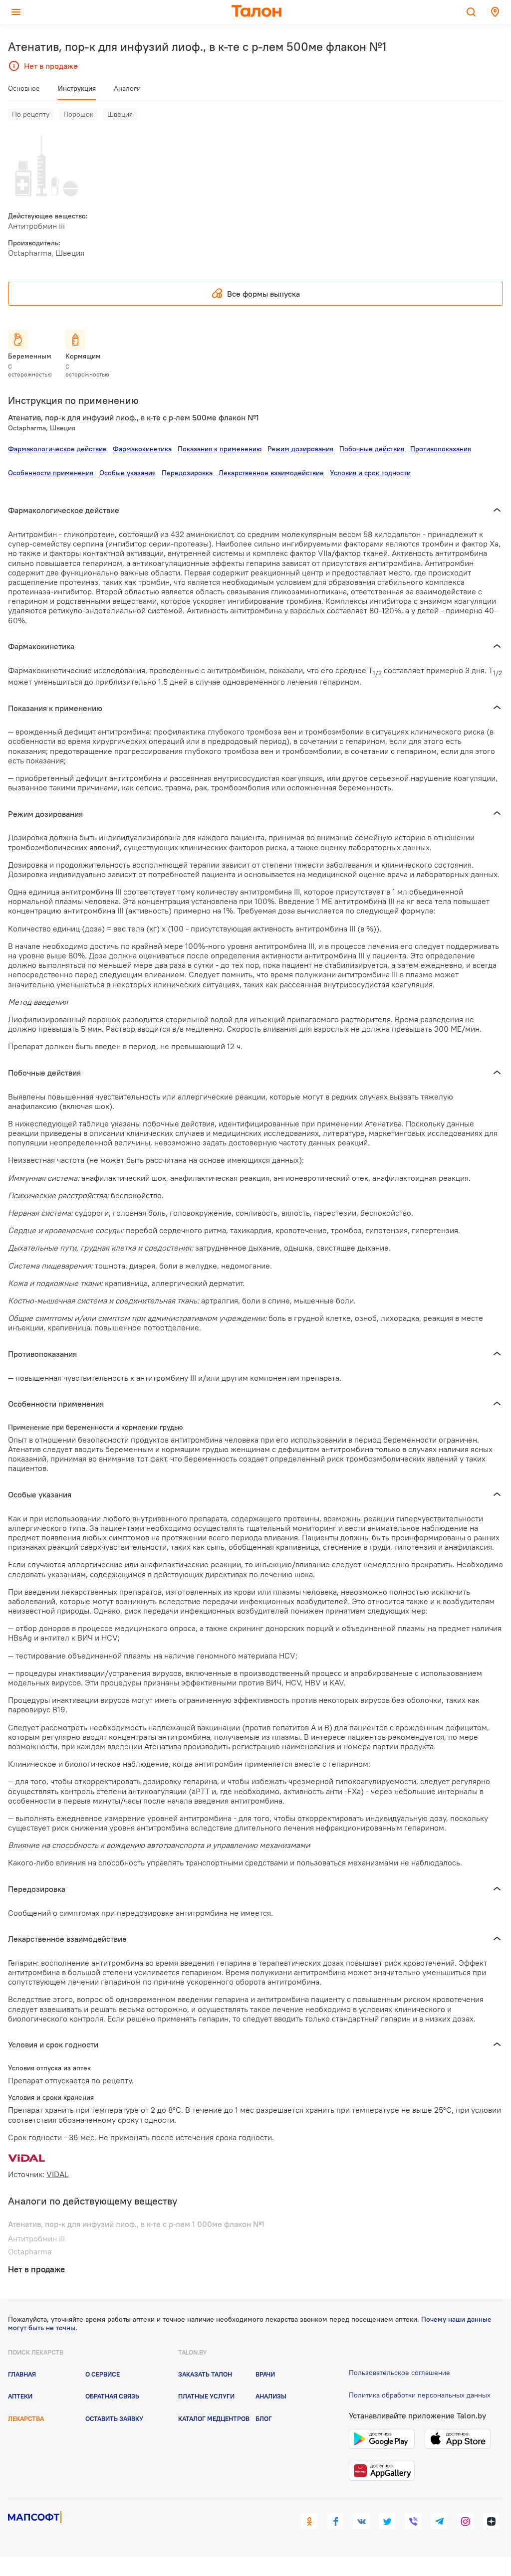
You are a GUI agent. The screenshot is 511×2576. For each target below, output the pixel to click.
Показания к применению (220, 449)
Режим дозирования (300, 449)
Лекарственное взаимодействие (271, 473)
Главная (22, 2374)
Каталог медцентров (214, 2418)
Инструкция (77, 88)
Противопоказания (441, 449)
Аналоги (127, 88)
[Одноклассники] (309, 2521)
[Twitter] (387, 2521)
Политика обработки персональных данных (420, 2395)
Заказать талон (205, 2374)
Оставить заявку (114, 2418)
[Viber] (413, 2521)
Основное (24, 88)
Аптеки (20, 2396)
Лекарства (26, 2418)
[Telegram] (439, 2521)
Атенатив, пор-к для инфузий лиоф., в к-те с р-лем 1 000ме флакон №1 (136, 2224)
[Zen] (491, 2521)
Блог (264, 2418)
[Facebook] (335, 2521)
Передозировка (187, 473)
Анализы (271, 2396)
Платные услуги (206, 2396)
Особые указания (128, 473)
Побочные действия (372, 449)
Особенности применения (51, 473)
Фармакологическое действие (57, 449)
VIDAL (57, 2174)
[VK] (361, 2521)
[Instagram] (465, 2521)
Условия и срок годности (370, 473)
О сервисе (103, 2374)
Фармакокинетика (142, 449)
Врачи (265, 2374)
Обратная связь (112, 2396)
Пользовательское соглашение (399, 2373)
